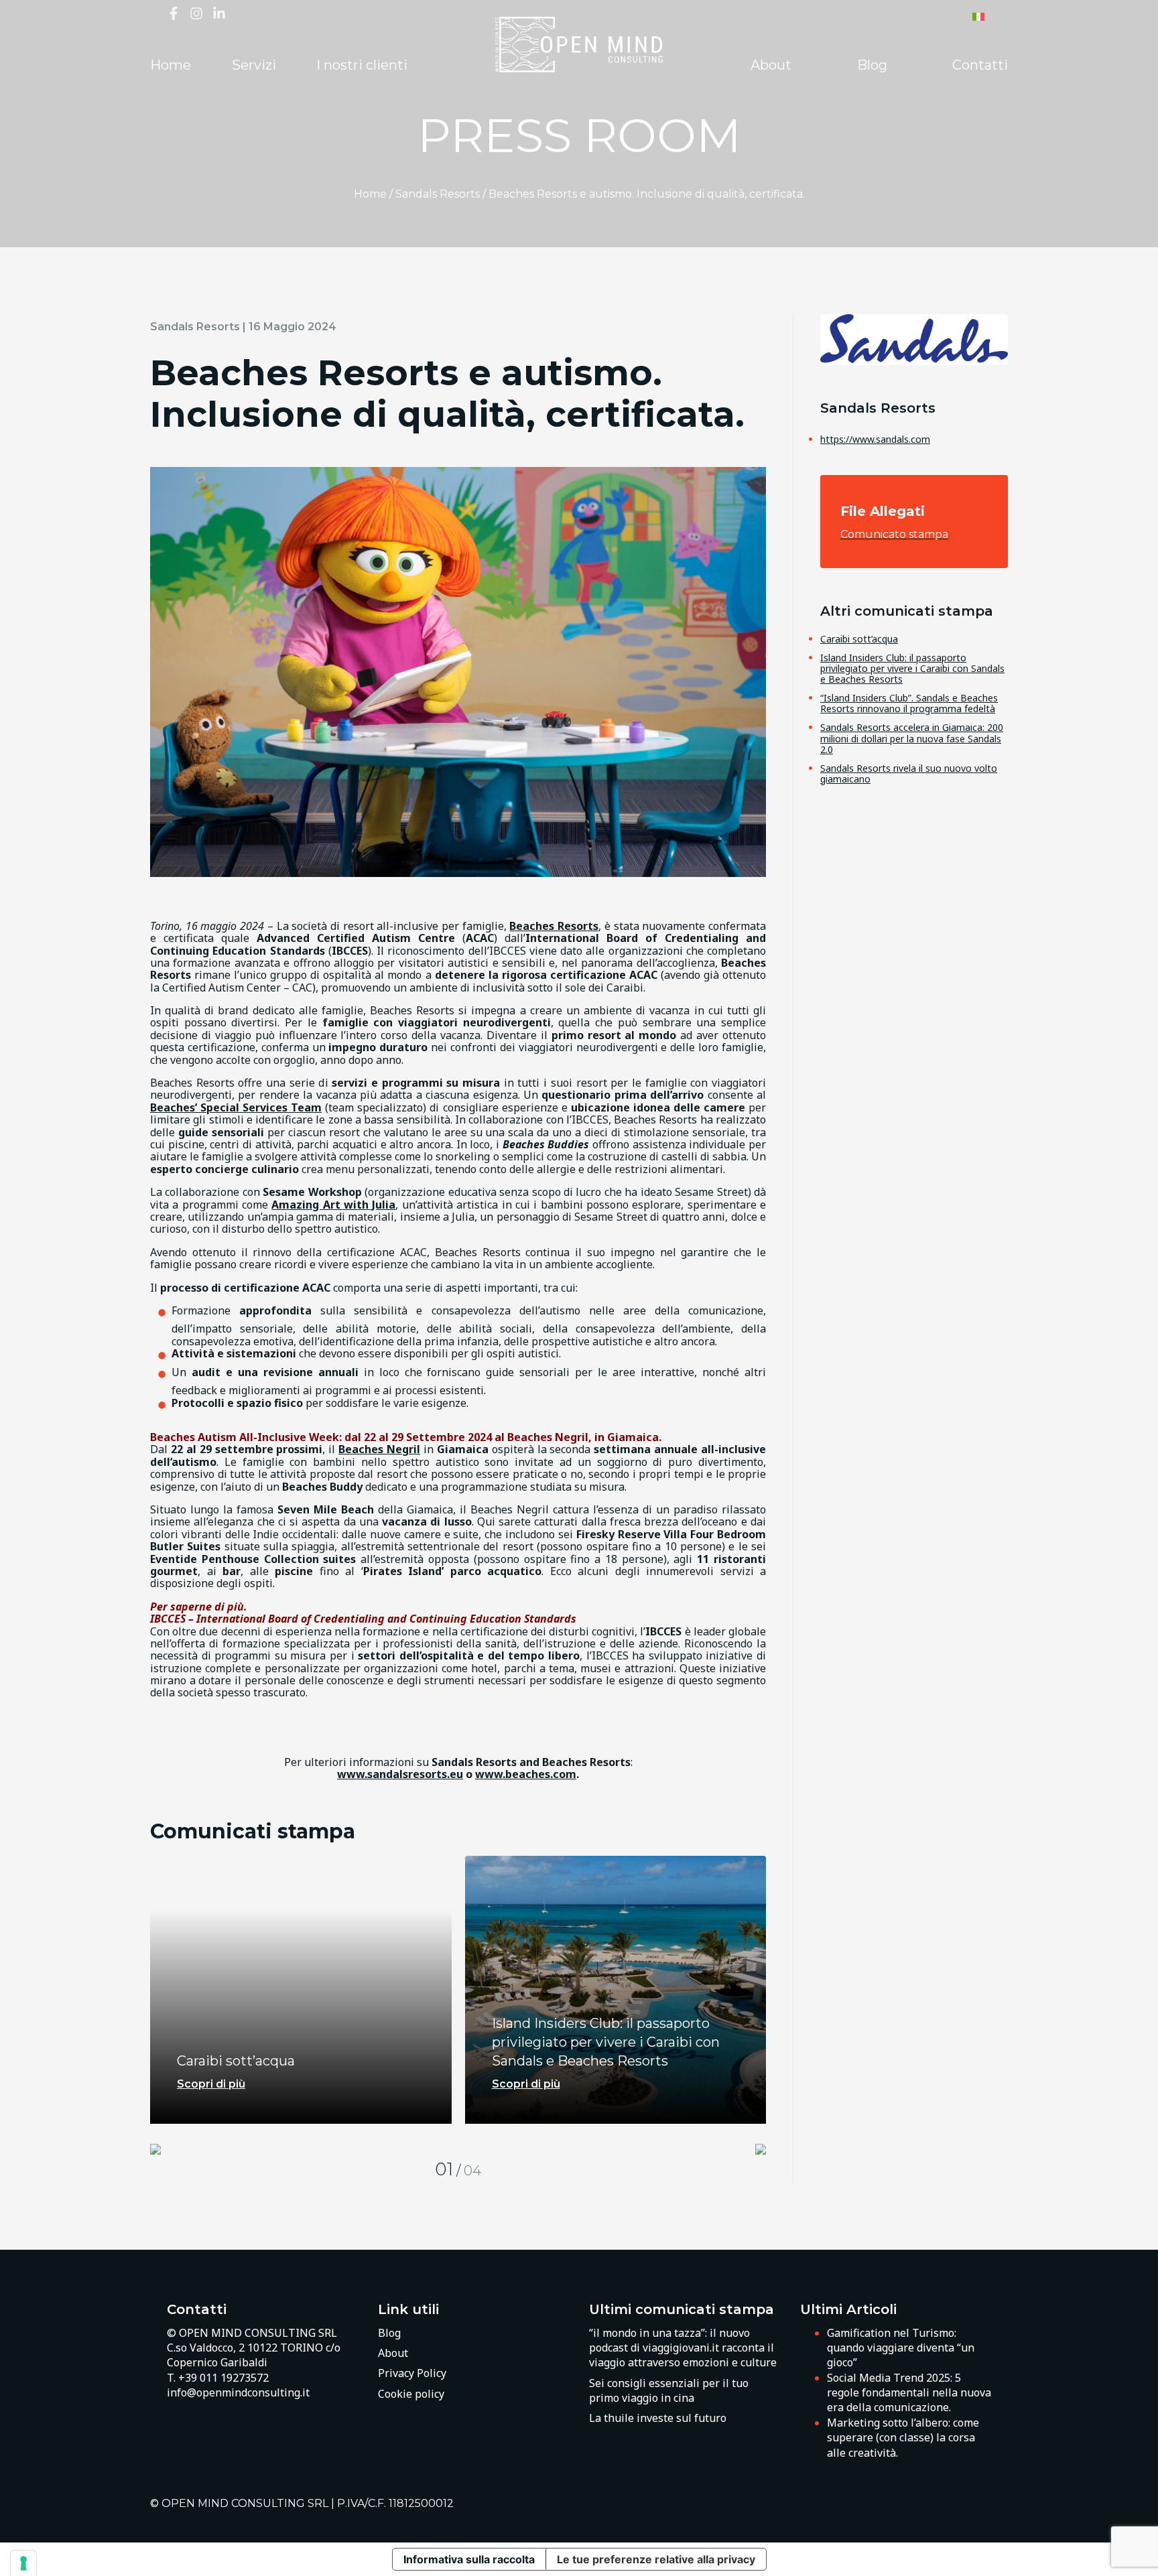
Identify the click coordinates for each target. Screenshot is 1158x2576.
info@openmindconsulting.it (238, 2392)
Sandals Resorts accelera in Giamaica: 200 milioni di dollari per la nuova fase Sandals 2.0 (912, 738)
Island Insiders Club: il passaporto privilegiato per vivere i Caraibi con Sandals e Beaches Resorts (912, 668)
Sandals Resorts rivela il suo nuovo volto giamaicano (909, 773)
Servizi (254, 65)
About (771, 65)
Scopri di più (211, 2084)
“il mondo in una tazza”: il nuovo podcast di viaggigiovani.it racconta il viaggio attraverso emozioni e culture (683, 2348)
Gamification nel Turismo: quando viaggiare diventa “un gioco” (901, 2348)
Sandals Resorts (438, 194)
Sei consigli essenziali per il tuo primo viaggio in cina (669, 2390)
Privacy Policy (412, 2373)
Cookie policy (411, 2394)
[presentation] (155, 2150)
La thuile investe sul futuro (658, 2418)
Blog (872, 65)
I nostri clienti (362, 65)
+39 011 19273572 (223, 2378)
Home (171, 65)
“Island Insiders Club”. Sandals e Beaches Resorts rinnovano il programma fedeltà (909, 703)
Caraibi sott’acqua (859, 639)
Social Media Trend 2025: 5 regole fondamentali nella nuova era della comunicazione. (909, 2393)
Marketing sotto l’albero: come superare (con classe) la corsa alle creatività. (903, 2438)
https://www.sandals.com (875, 439)
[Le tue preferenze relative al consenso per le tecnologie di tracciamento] (23, 2563)
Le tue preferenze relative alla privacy (656, 2559)
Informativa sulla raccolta (469, 2559)
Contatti (980, 65)
